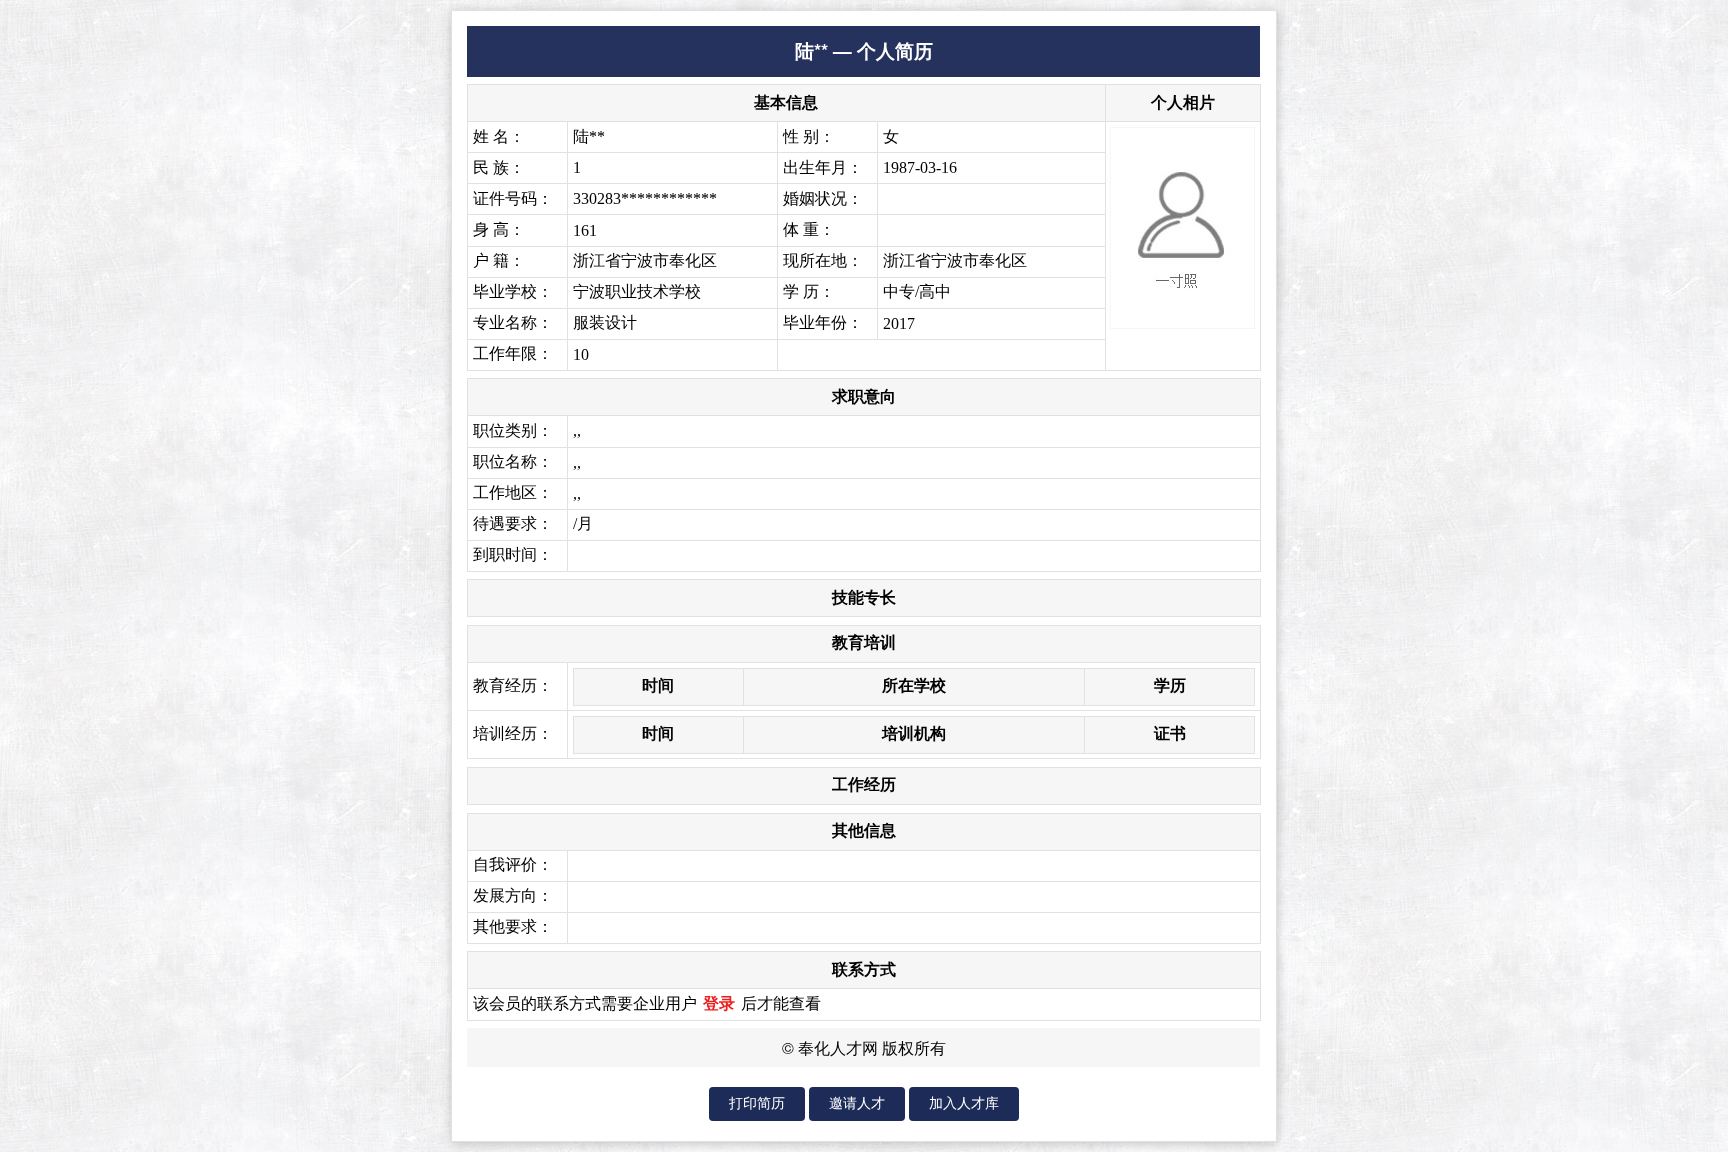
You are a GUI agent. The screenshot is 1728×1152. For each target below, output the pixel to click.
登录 (719, 1003)
